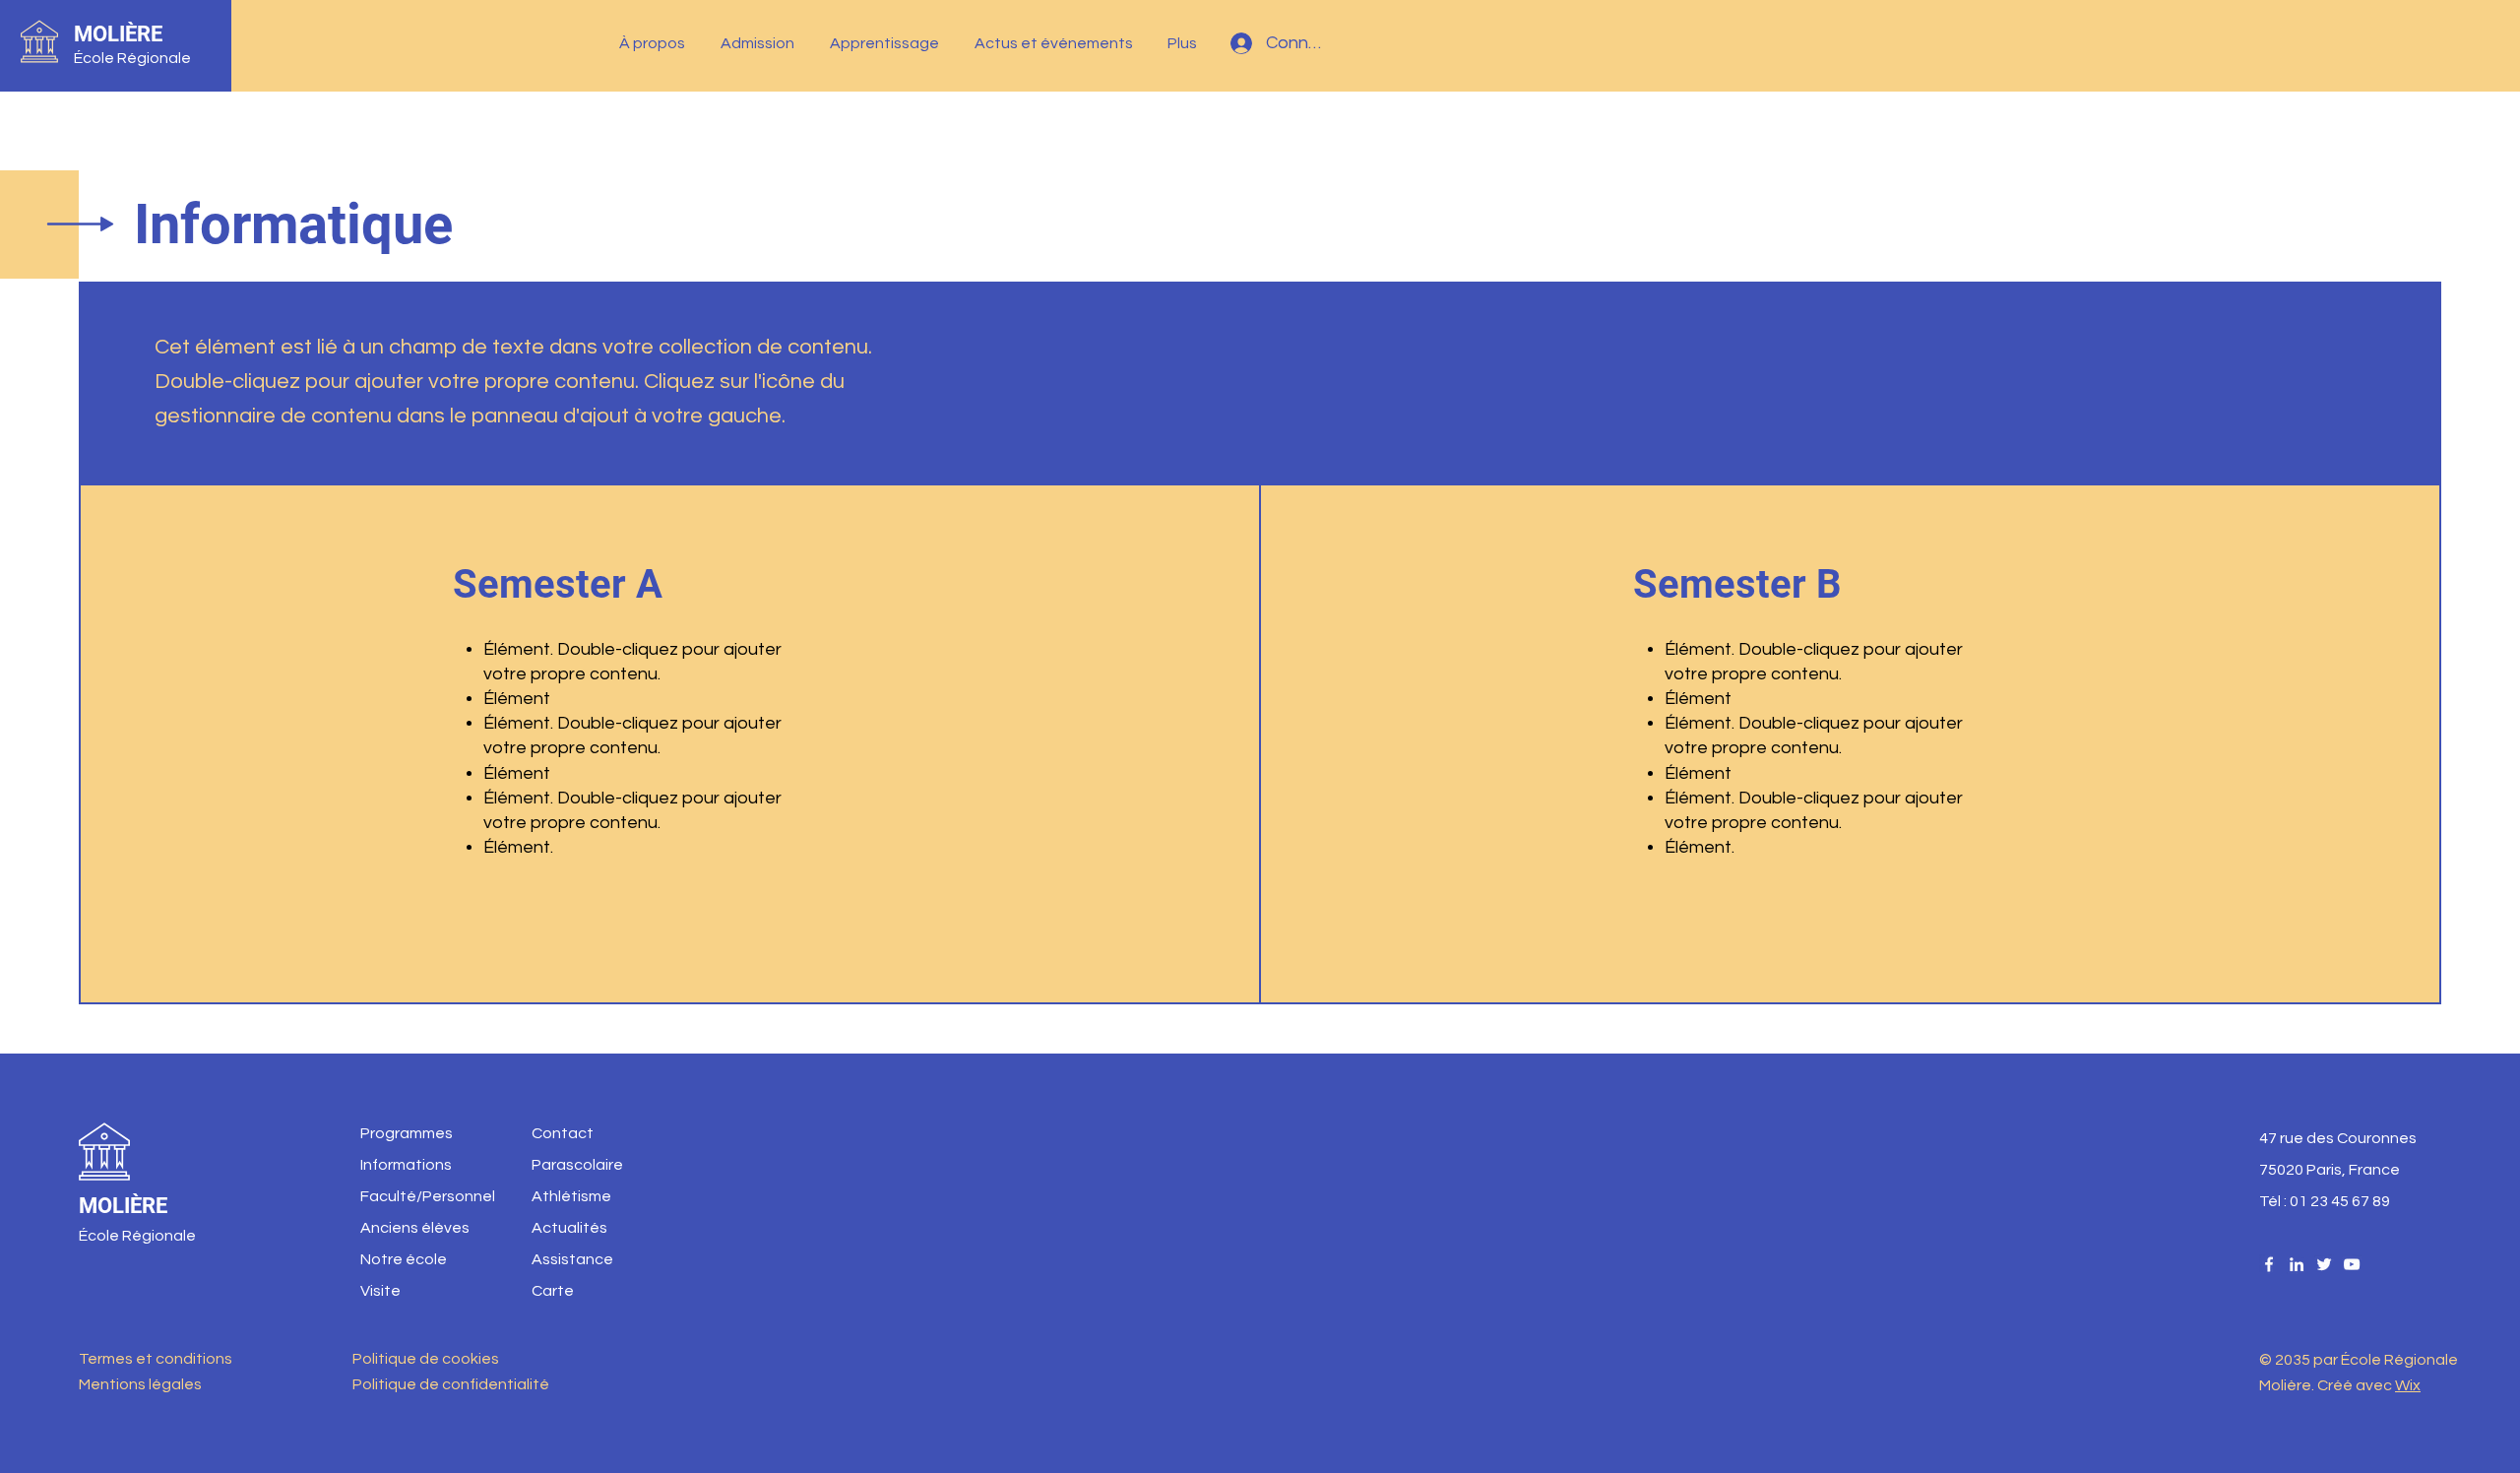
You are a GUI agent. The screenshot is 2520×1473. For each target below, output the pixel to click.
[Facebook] (2269, 1264)
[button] (655, 43)
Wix (2408, 1385)
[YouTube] (2352, 1264)
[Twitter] (2324, 1264)
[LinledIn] (2297, 1264)
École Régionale (132, 58)
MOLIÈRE (118, 34)
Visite (380, 1291)
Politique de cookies (426, 1359)
